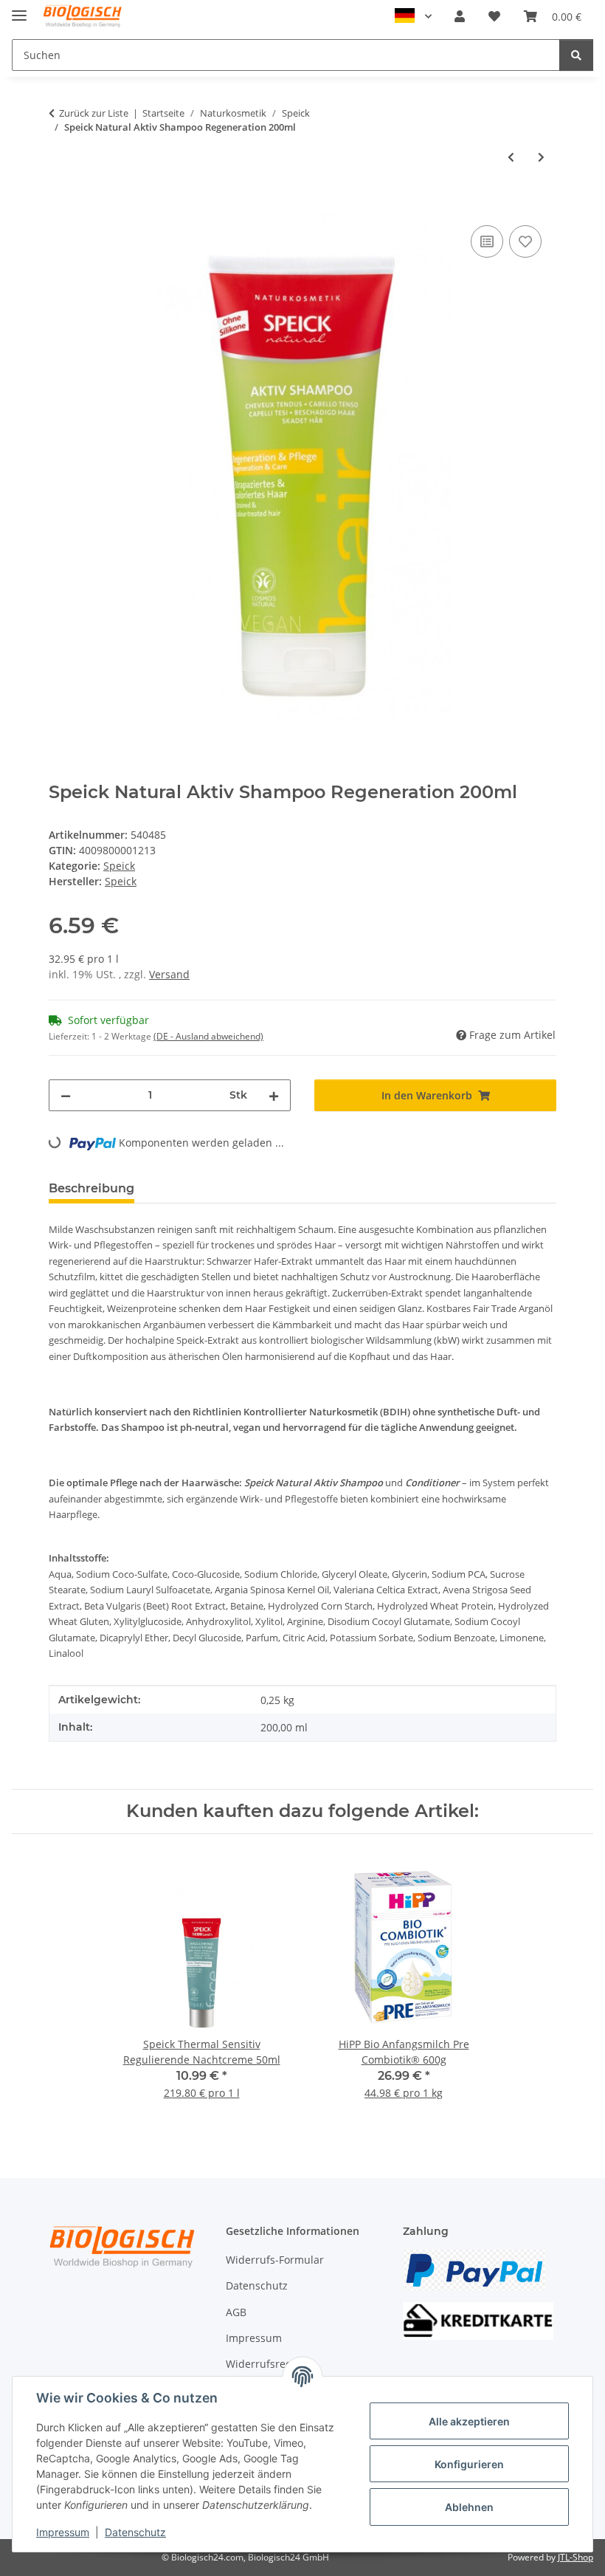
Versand (169, 974)
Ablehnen (469, 2507)
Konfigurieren (469, 2464)
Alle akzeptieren (469, 2421)
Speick (119, 866)
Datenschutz (135, 2532)
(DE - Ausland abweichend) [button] (208, 1036)
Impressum (63, 2532)
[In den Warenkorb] (60, 205)
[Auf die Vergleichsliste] (487, 241)
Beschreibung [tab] (91, 1188)
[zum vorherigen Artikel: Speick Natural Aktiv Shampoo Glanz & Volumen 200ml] (511, 157)
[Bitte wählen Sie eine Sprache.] (413, 16)
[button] (460, 16)
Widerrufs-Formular (275, 2260)
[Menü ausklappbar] (19, 9)
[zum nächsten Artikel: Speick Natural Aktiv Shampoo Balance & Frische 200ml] (541, 157)
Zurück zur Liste (94, 113)
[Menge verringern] (66, 1095)
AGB (236, 2312)
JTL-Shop (575, 2557)
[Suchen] (576, 55)
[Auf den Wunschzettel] (525, 241)
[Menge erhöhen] (274, 1095)
